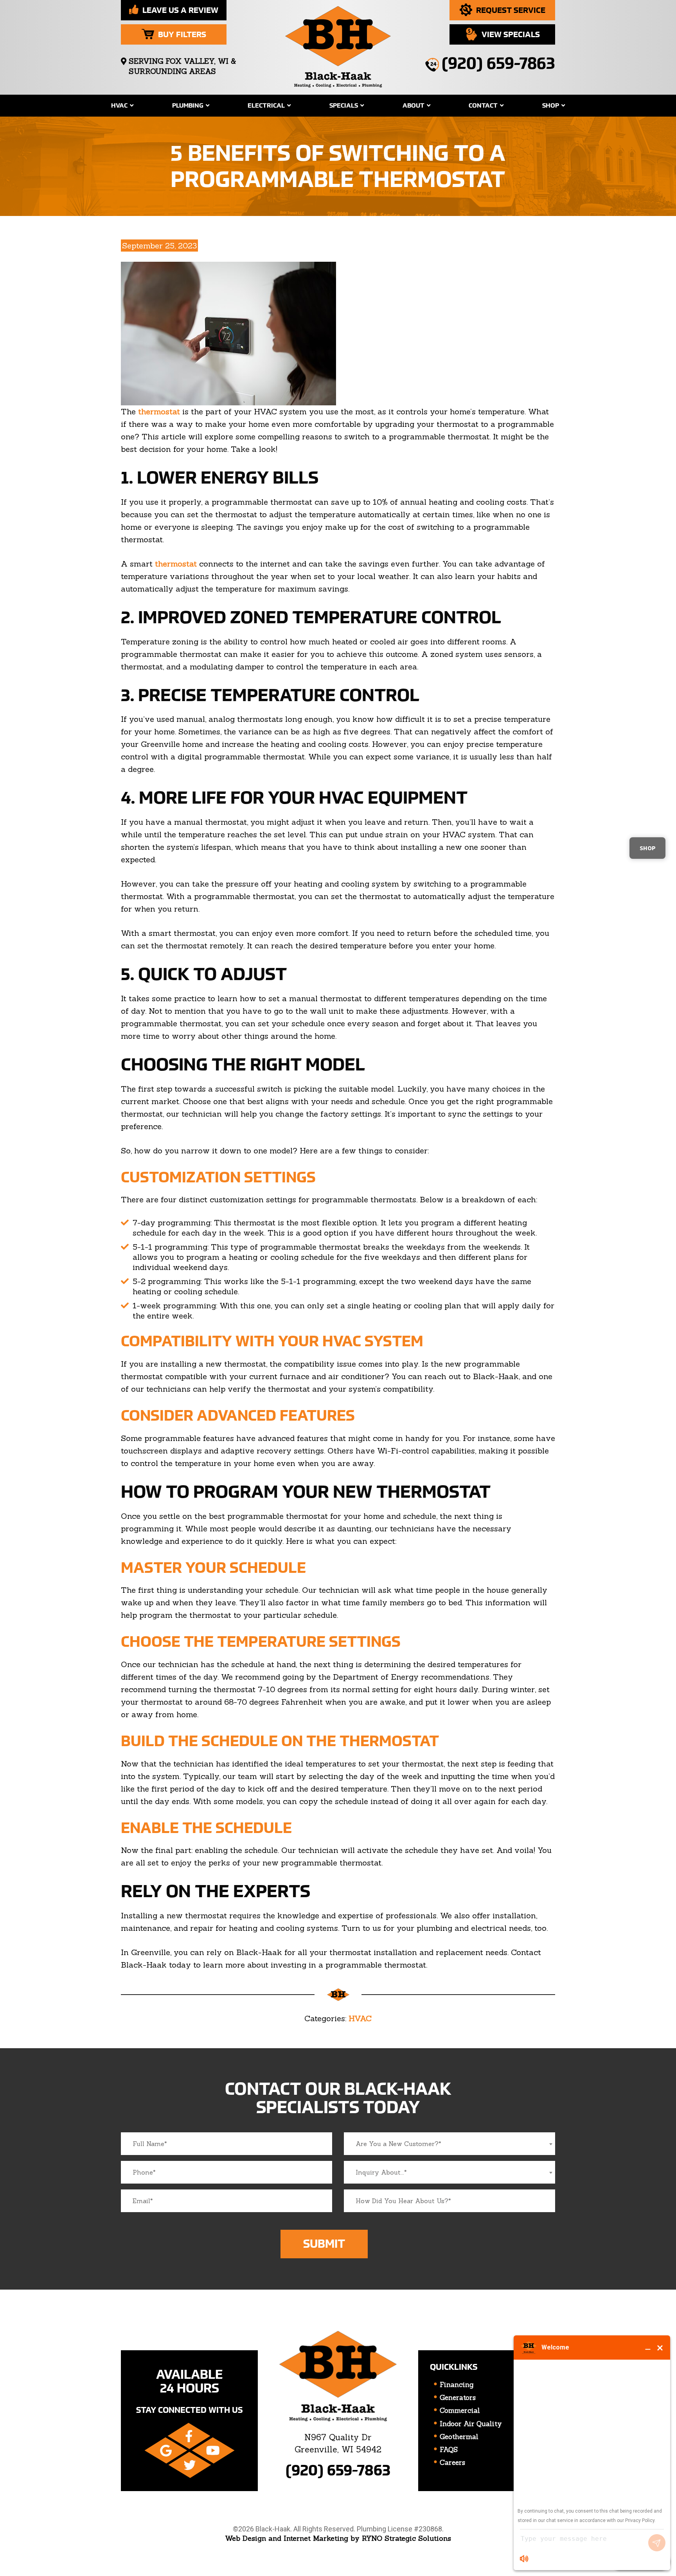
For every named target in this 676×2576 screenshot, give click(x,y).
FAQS (449, 2450)
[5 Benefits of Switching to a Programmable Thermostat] (228, 332)
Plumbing (188, 105)
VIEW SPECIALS (511, 34)
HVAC (119, 105)
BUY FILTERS (182, 34)
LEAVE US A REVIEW (180, 10)
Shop (551, 105)
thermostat (159, 411)
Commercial (460, 2411)
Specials (344, 105)
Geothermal (459, 2437)
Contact (483, 105)
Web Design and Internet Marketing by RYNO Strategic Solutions (338, 2538)
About (414, 105)
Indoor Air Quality (471, 2424)
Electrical (266, 105)
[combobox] (449, 2144)
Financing (457, 2385)
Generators (458, 2398)
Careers (452, 2463)
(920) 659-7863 (338, 2470)
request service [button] (511, 10)
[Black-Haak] (338, 44)
